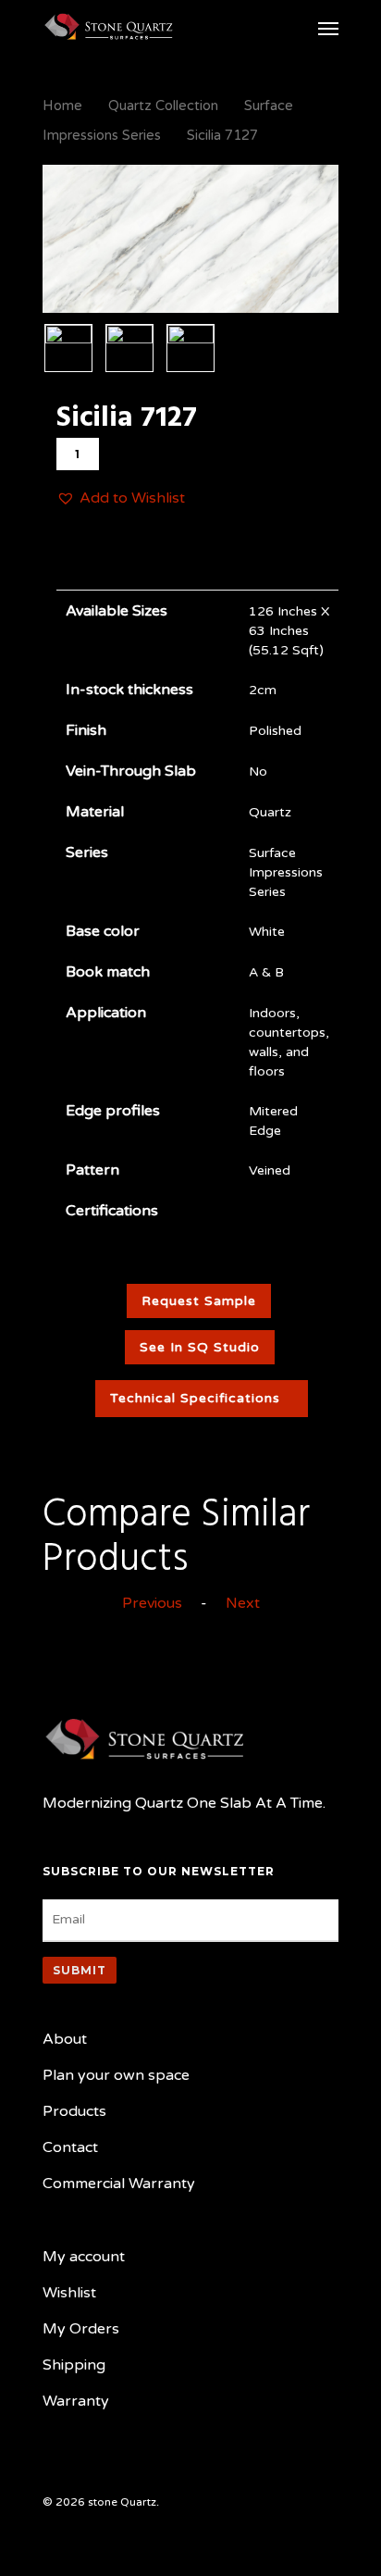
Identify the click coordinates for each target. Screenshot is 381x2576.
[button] (121, 498)
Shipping (74, 2365)
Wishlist (69, 2293)
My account (84, 2257)
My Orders (81, 2329)
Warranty (76, 2401)
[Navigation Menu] (328, 28)
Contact (70, 2147)
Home (62, 106)
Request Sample (199, 1301)
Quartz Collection (163, 106)
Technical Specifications (195, 1398)
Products (74, 2111)
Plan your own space (116, 2075)
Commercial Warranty (119, 2184)
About (65, 2039)
